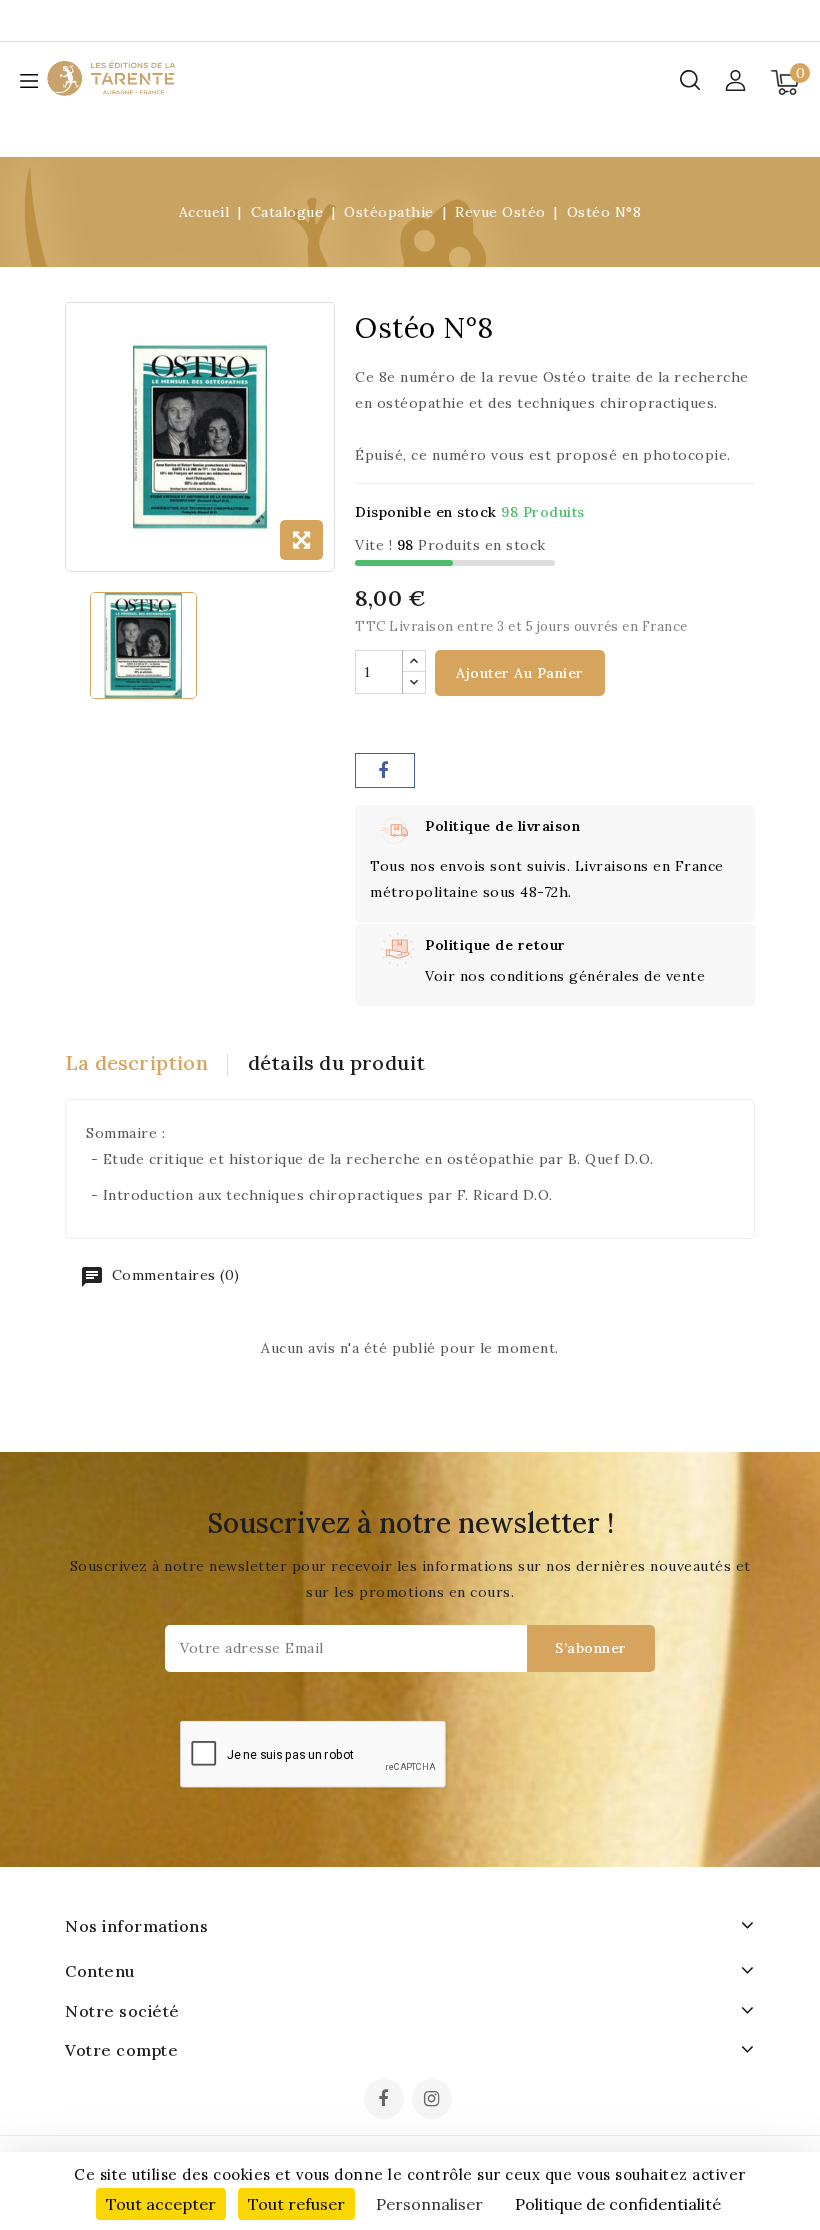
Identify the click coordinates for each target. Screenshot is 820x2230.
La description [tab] (136, 1062)
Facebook (386, 2101)
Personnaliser (429, 2204)
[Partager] (385, 770)
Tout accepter (161, 2204)
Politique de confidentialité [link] (618, 2204)
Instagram (434, 2101)
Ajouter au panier (520, 673)
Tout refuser (296, 2204)
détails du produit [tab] (337, 1062)
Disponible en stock (426, 512)
